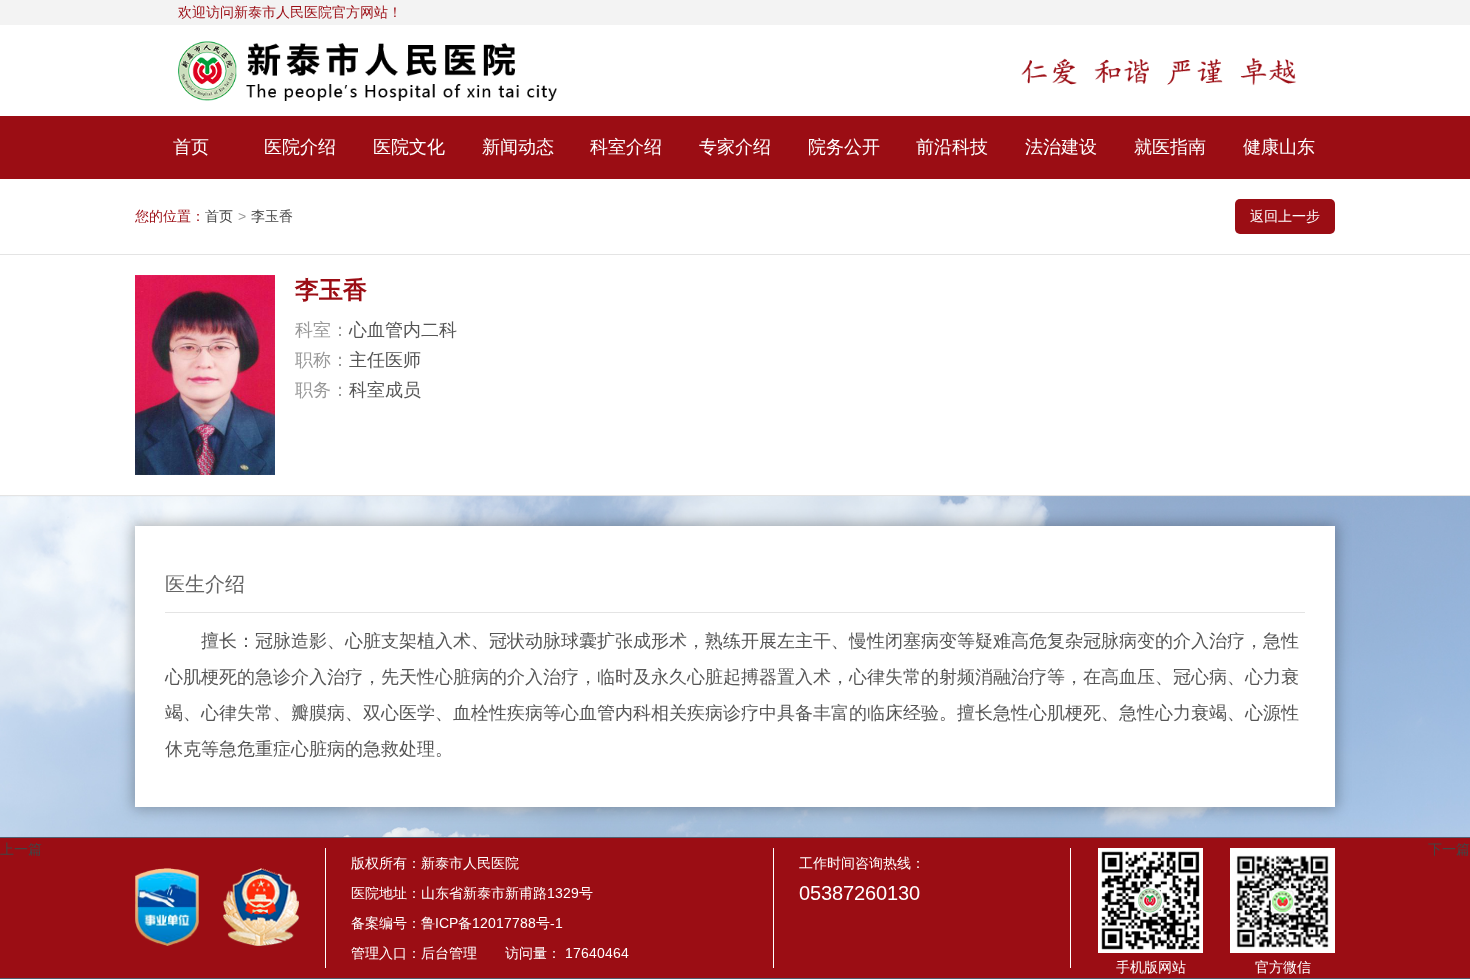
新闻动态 (518, 147)
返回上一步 (1285, 216)
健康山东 (1279, 147)
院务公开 (844, 147)
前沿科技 (952, 147)
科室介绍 (626, 147)
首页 (191, 147)
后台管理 (449, 953)
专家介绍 (735, 147)
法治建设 (1061, 147)
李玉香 (272, 216)
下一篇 (1449, 849)
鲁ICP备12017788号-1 (492, 923)
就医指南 (1170, 147)
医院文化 (409, 147)
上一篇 (21, 849)
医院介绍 (300, 147)
